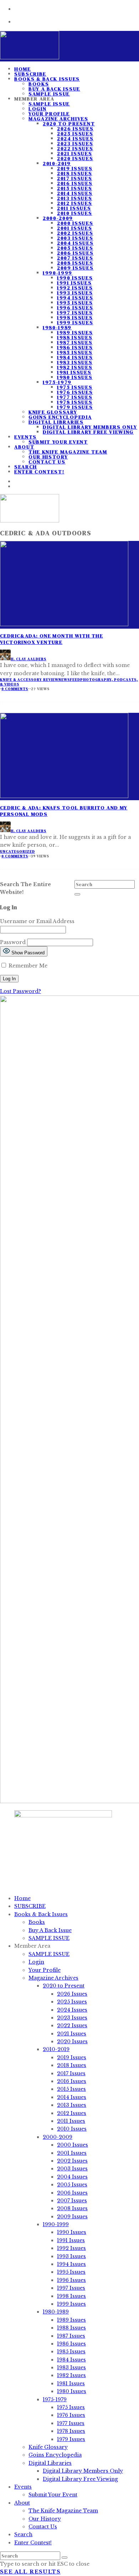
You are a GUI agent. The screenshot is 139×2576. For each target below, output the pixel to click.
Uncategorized (17, 852)
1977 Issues (75, 397)
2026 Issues (75, 129)
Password (13, 942)
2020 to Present (69, 124)
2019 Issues (75, 168)
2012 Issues (74, 203)
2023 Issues (75, 143)
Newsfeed (69, 680)
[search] (77, 894)
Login (37, 109)
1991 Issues (74, 283)
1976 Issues (75, 392)
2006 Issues (75, 253)
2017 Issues (74, 178)
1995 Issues (75, 303)
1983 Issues (75, 362)
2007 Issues (75, 258)
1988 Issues (75, 337)
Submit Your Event (58, 442)
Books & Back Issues (47, 79)
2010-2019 (57, 163)
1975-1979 (57, 382)
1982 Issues (75, 367)
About (24, 447)
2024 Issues (75, 139)
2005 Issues (75, 248)
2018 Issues (74, 173)
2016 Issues (75, 183)
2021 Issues (74, 153)
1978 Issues (75, 402)
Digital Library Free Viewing (88, 432)
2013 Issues (74, 198)
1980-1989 (57, 327)
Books (39, 84)
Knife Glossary (53, 412)
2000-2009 (58, 218)
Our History (48, 457)
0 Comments (15, 689)
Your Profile (49, 114)
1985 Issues (75, 352)
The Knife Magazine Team (68, 452)
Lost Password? (20, 991)
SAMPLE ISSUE (49, 104)
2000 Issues (75, 223)
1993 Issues (75, 293)
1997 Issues (75, 313)
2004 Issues (75, 243)
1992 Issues (75, 288)
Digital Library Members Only (90, 427)
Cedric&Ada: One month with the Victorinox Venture (52, 639)
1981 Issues (74, 372)
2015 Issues (74, 188)
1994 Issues (75, 298)
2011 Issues (74, 208)
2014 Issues (75, 193)
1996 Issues (75, 308)
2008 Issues (75, 263)
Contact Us (47, 462)
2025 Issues (75, 134)
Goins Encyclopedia (60, 417)
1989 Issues (75, 332)
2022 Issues (75, 148)
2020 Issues (75, 158)
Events (25, 437)
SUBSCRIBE (30, 1906)
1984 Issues (75, 357)
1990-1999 (58, 273)
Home (22, 1898)
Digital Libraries (56, 422)
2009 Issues (75, 268)
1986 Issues (75, 347)
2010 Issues (74, 213)
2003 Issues (75, 238)
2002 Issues (75, 233)
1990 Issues (75, 278)
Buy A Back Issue (54, 89)
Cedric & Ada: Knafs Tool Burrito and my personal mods (64, 811)
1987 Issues (75, 342)
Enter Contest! (39, 472)
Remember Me (27, 966)
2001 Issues (74, 228)
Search (23, 2534)
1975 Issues (75, 387)
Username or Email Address (37, 921)
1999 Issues (75, 322)
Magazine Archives (58, 119)
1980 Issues (75, 377)
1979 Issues (75, 407)
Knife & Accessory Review (29, 680)
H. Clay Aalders (29, 659)
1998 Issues (75, 318)
